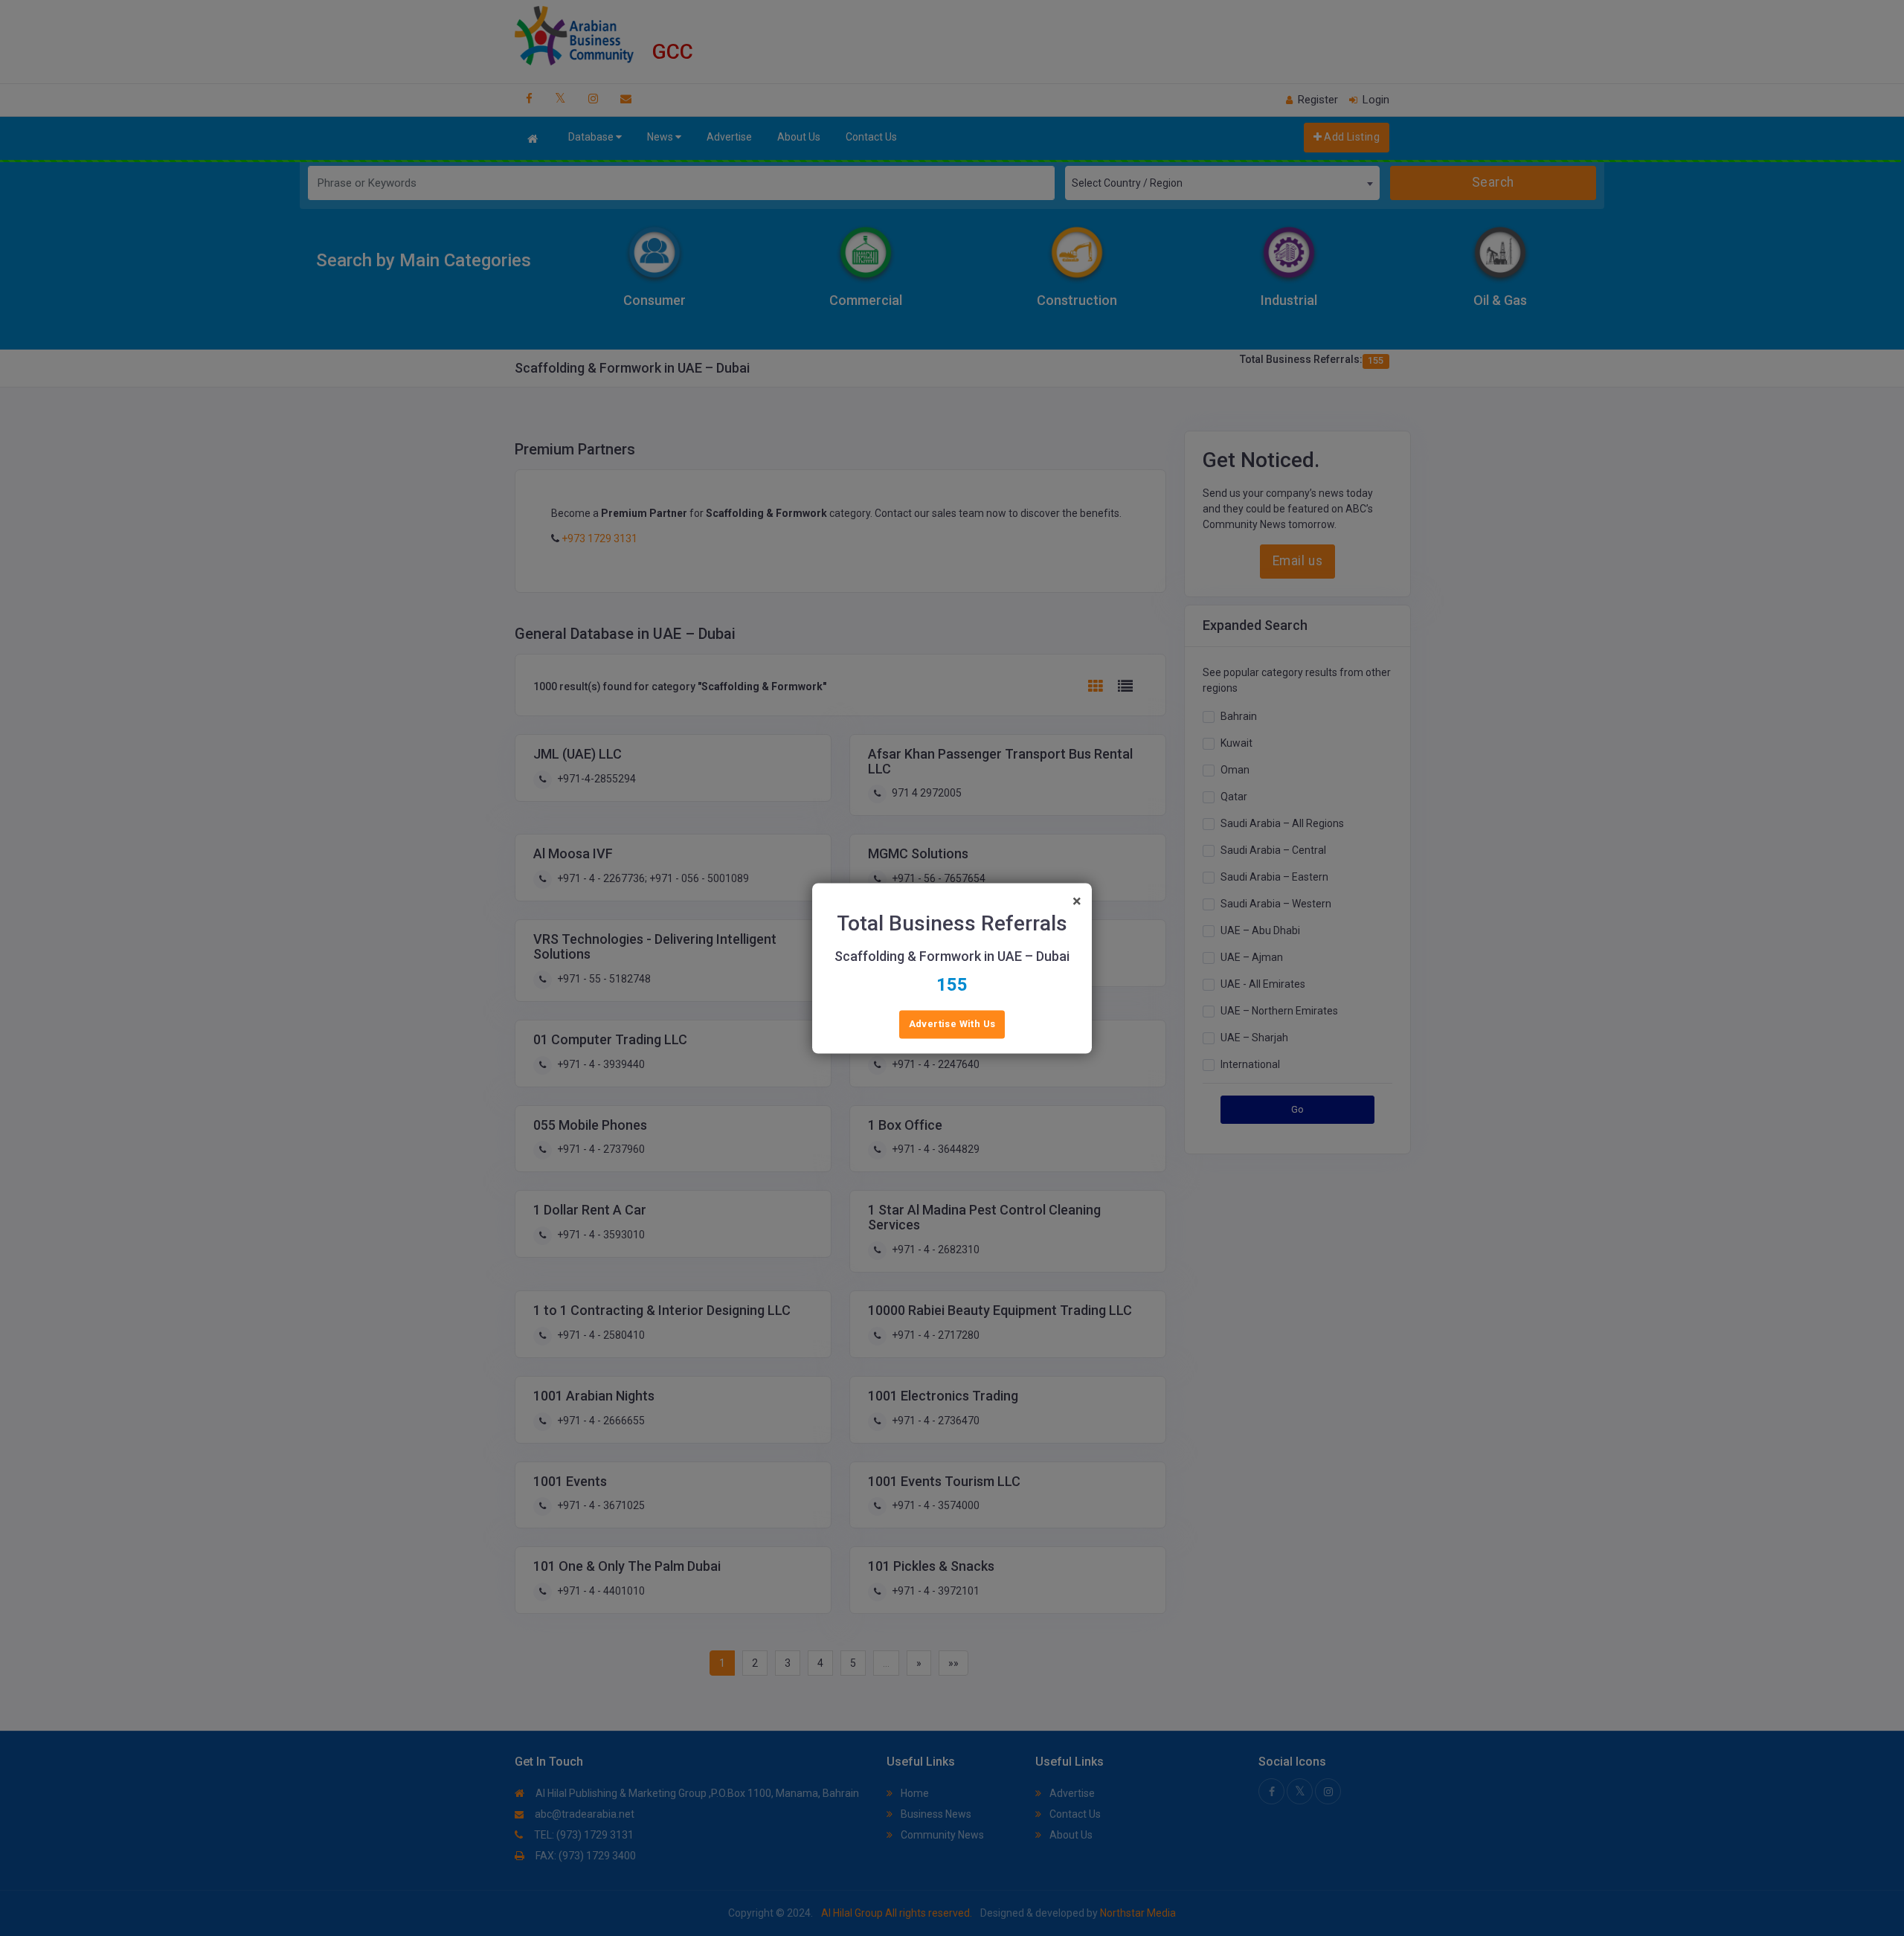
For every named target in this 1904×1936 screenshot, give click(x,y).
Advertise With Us (952, 1024)
